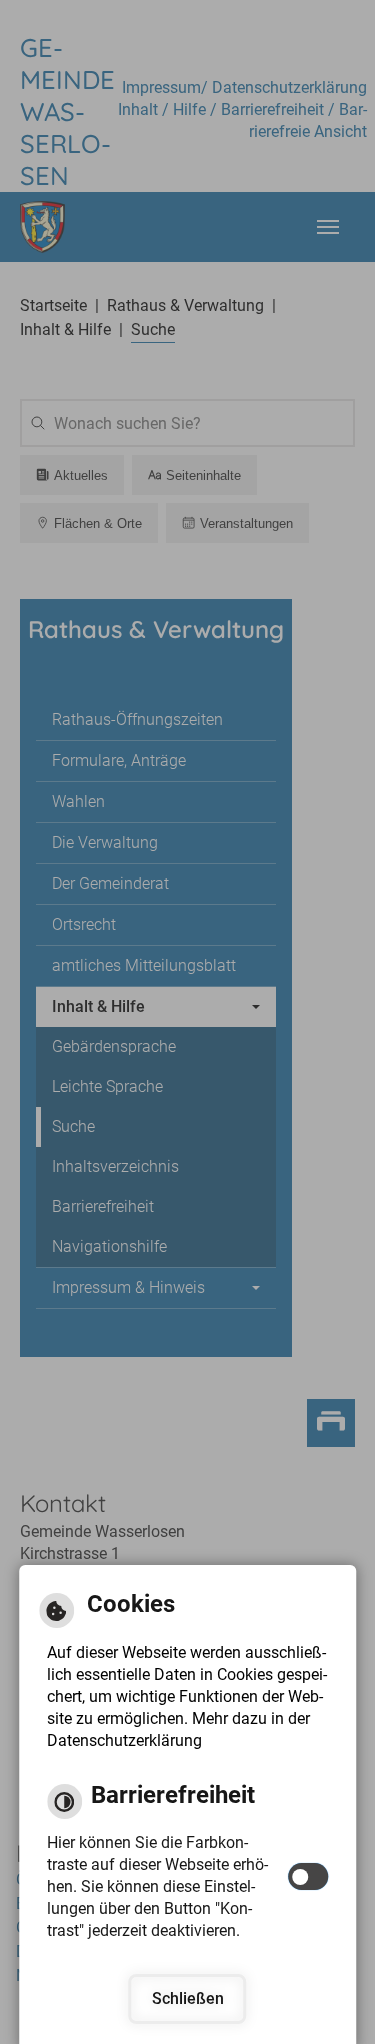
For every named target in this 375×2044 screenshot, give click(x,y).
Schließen (188, 1998)
